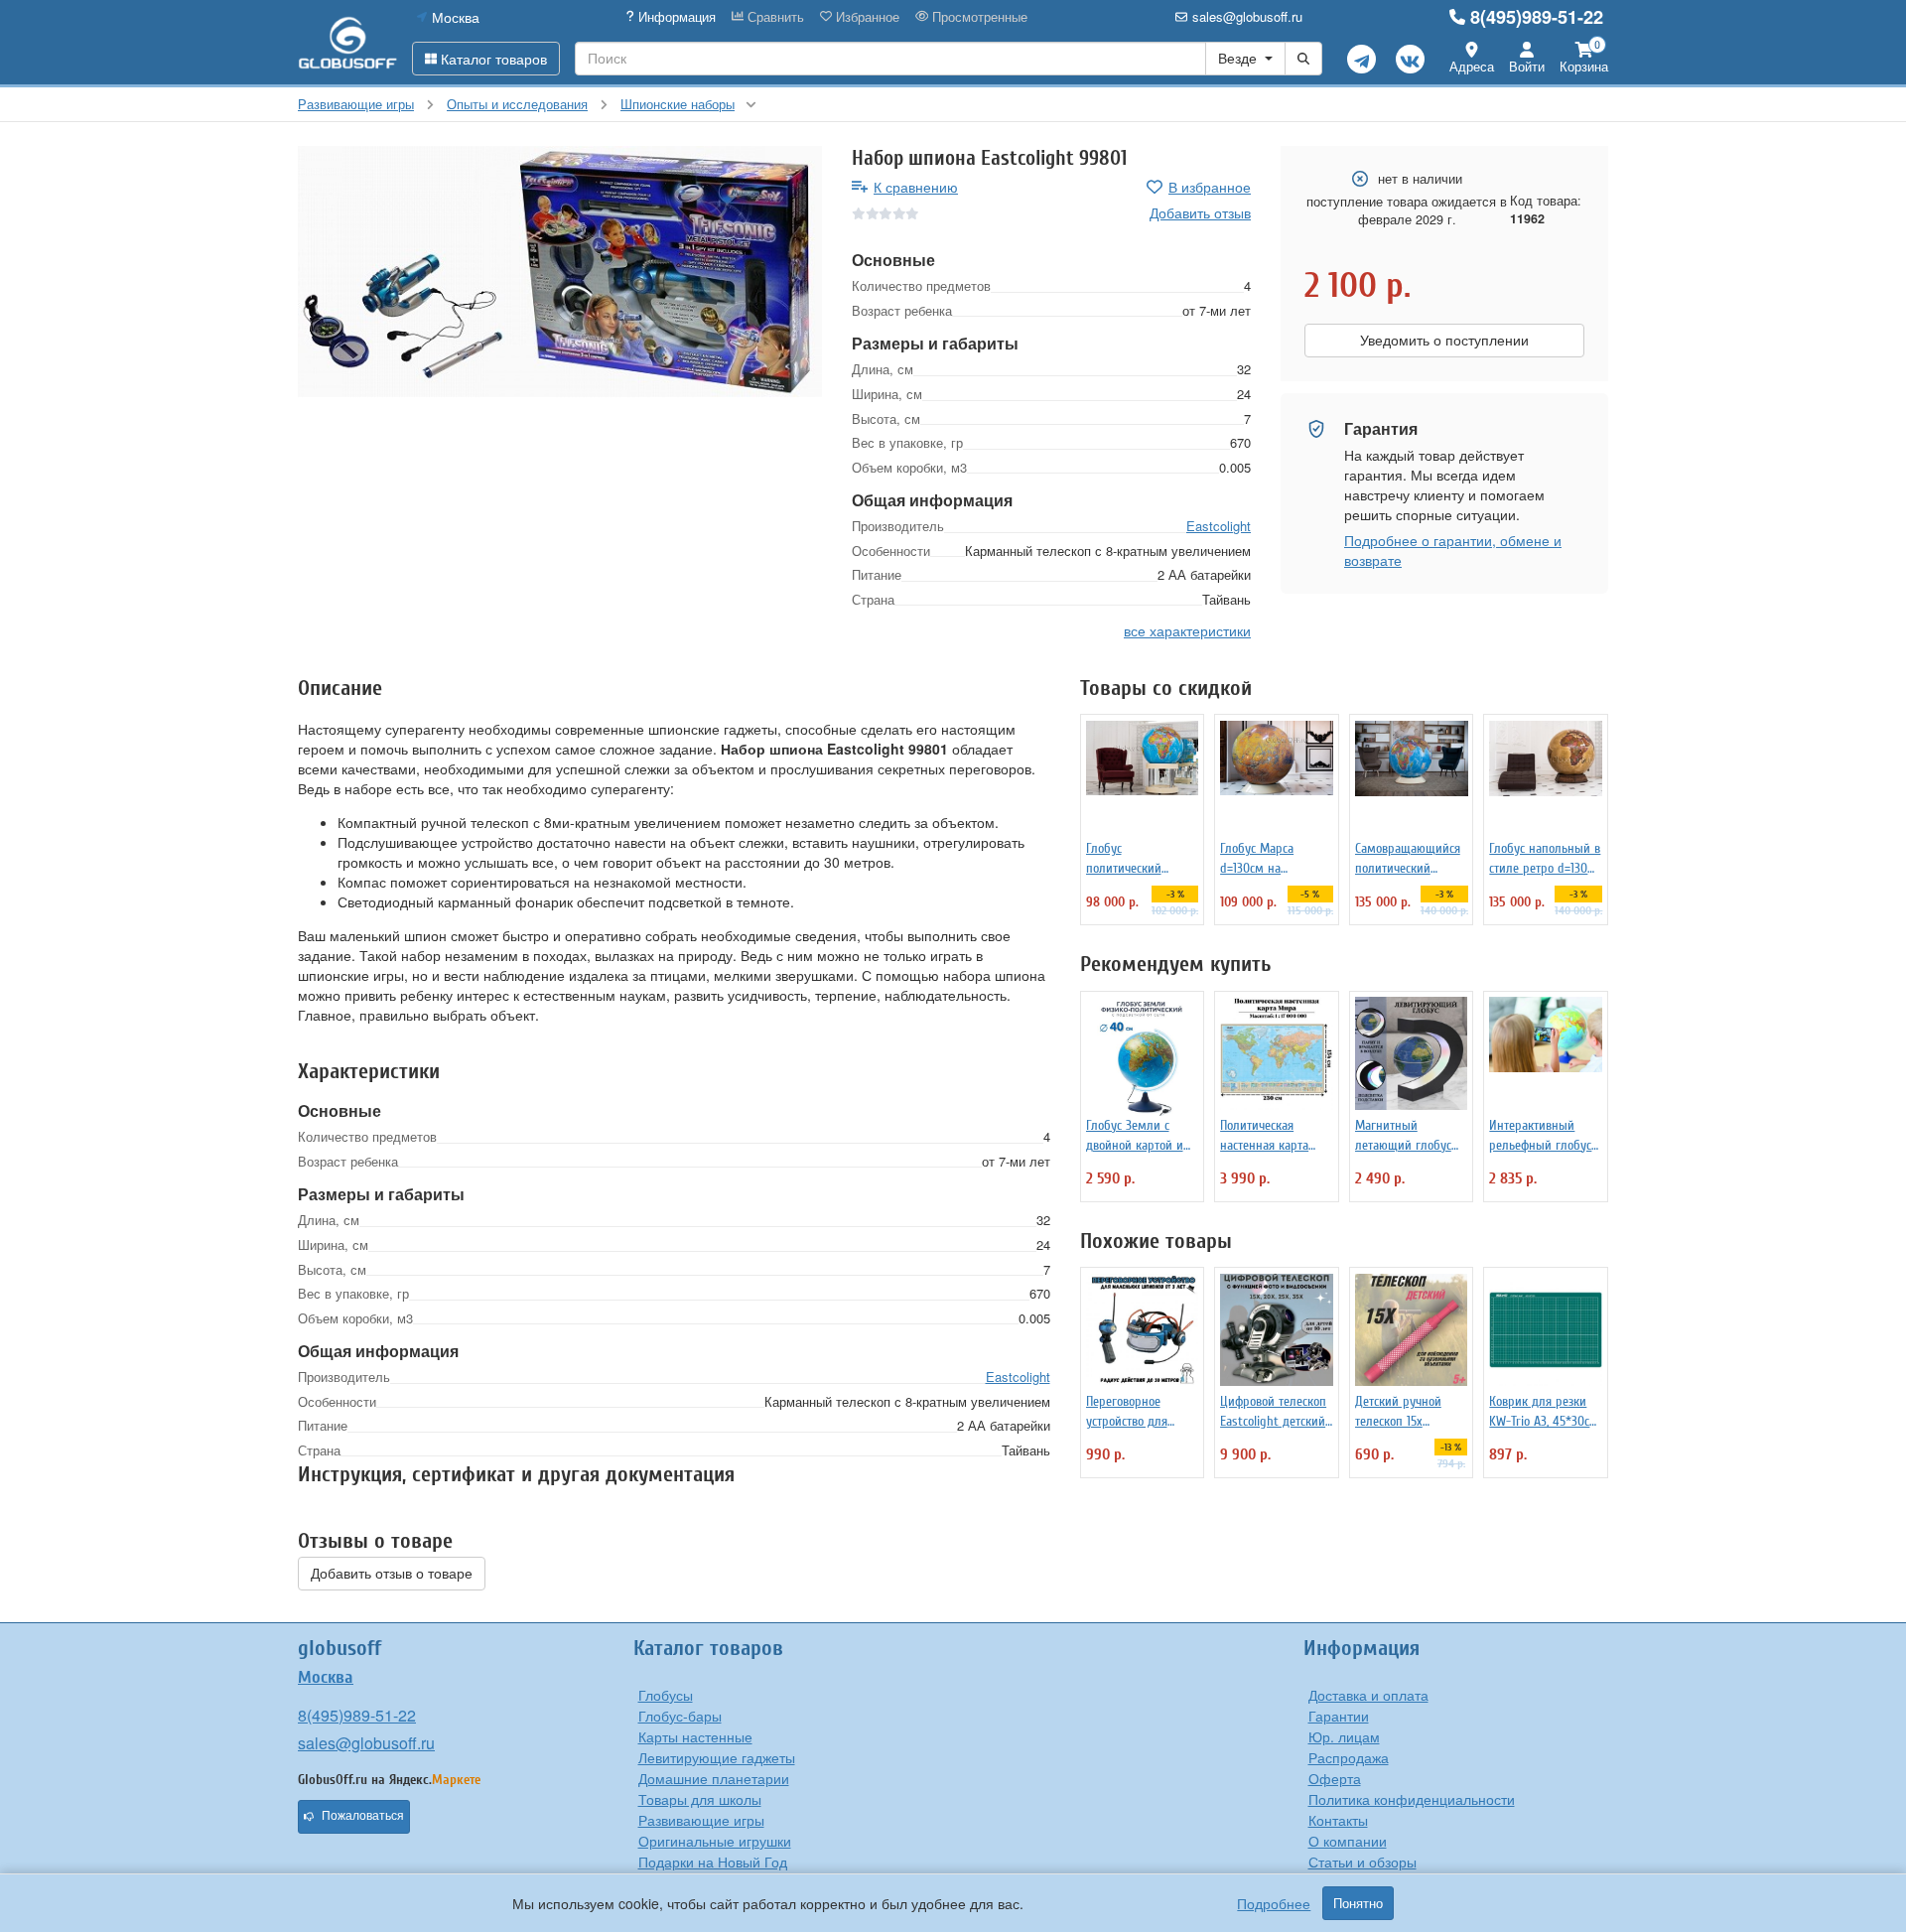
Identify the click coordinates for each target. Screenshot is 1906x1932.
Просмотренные (978, 17)
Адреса (1472, 66)
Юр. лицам (1344, 1736)
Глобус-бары (680, 1716)
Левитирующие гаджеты (717, 1757)
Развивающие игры (701, 1820)
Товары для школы (700, 1799)
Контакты (1338, 1820)
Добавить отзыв (1200, 212)
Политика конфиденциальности (1412, 1799)
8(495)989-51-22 (1537, 17)
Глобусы (666, 1695)
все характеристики (1187, 630)
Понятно (1358, 1903)
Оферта (1335, 1778)
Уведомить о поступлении (1444, 341)
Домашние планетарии (714, 1778)
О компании (1348, 1841)
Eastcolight (1219, 526)
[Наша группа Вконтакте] (1410, 59)
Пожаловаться (363, 1816)
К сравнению (916, 187)
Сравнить (774, 17)
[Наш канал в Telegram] (1361, 59)
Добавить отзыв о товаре (392, 1574)
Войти (1527, 66)
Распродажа (1349, 1757)
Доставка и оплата (1368, 1695)
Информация (675, 17)
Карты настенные (695, 1736)
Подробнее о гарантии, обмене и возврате (1453, 550)
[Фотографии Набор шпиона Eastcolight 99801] (560, 272)
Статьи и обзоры (1362, 1862)
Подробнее (1274, 1903)
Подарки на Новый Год (713, 1862)
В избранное (1210, 187)
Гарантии (1339, 1716)
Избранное (866, 17)
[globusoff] (347, 42)
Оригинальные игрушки (715, 1841)
